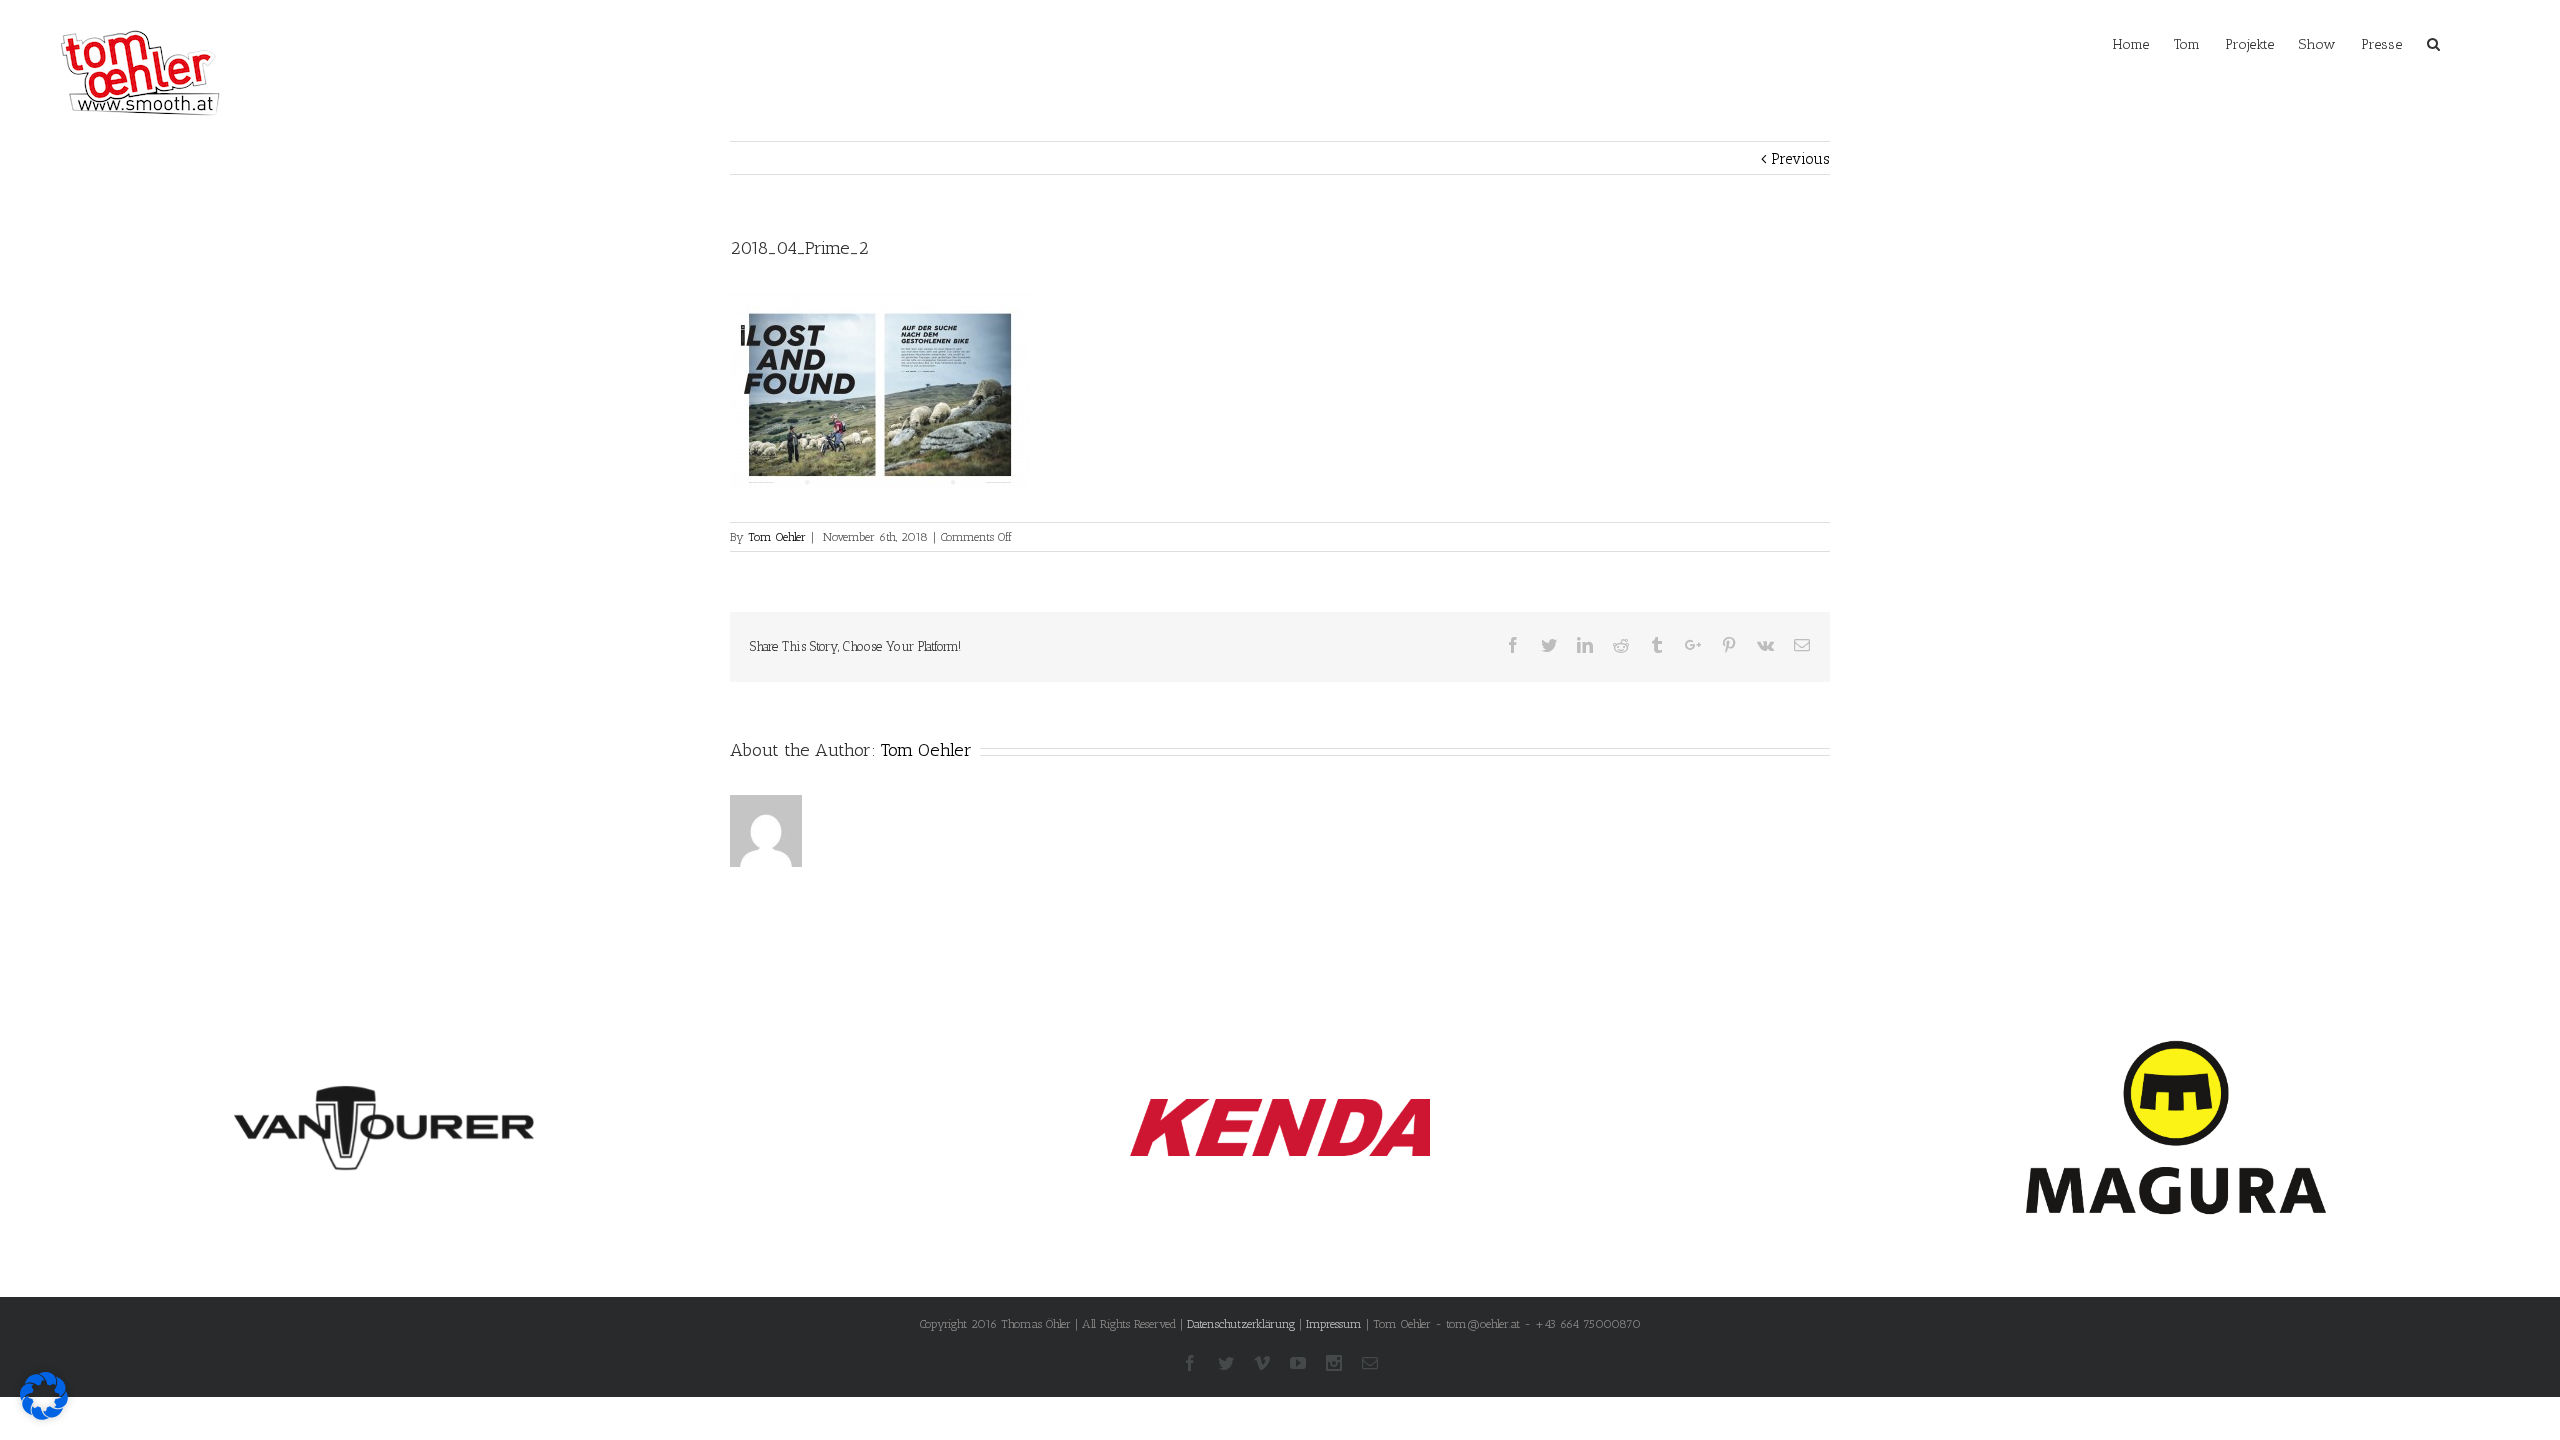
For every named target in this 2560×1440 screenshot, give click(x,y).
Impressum (1334, 1324)
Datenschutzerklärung (1241, 1324)
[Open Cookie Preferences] (44, 1415)
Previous (1800, 159)
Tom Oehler (777, 537)
